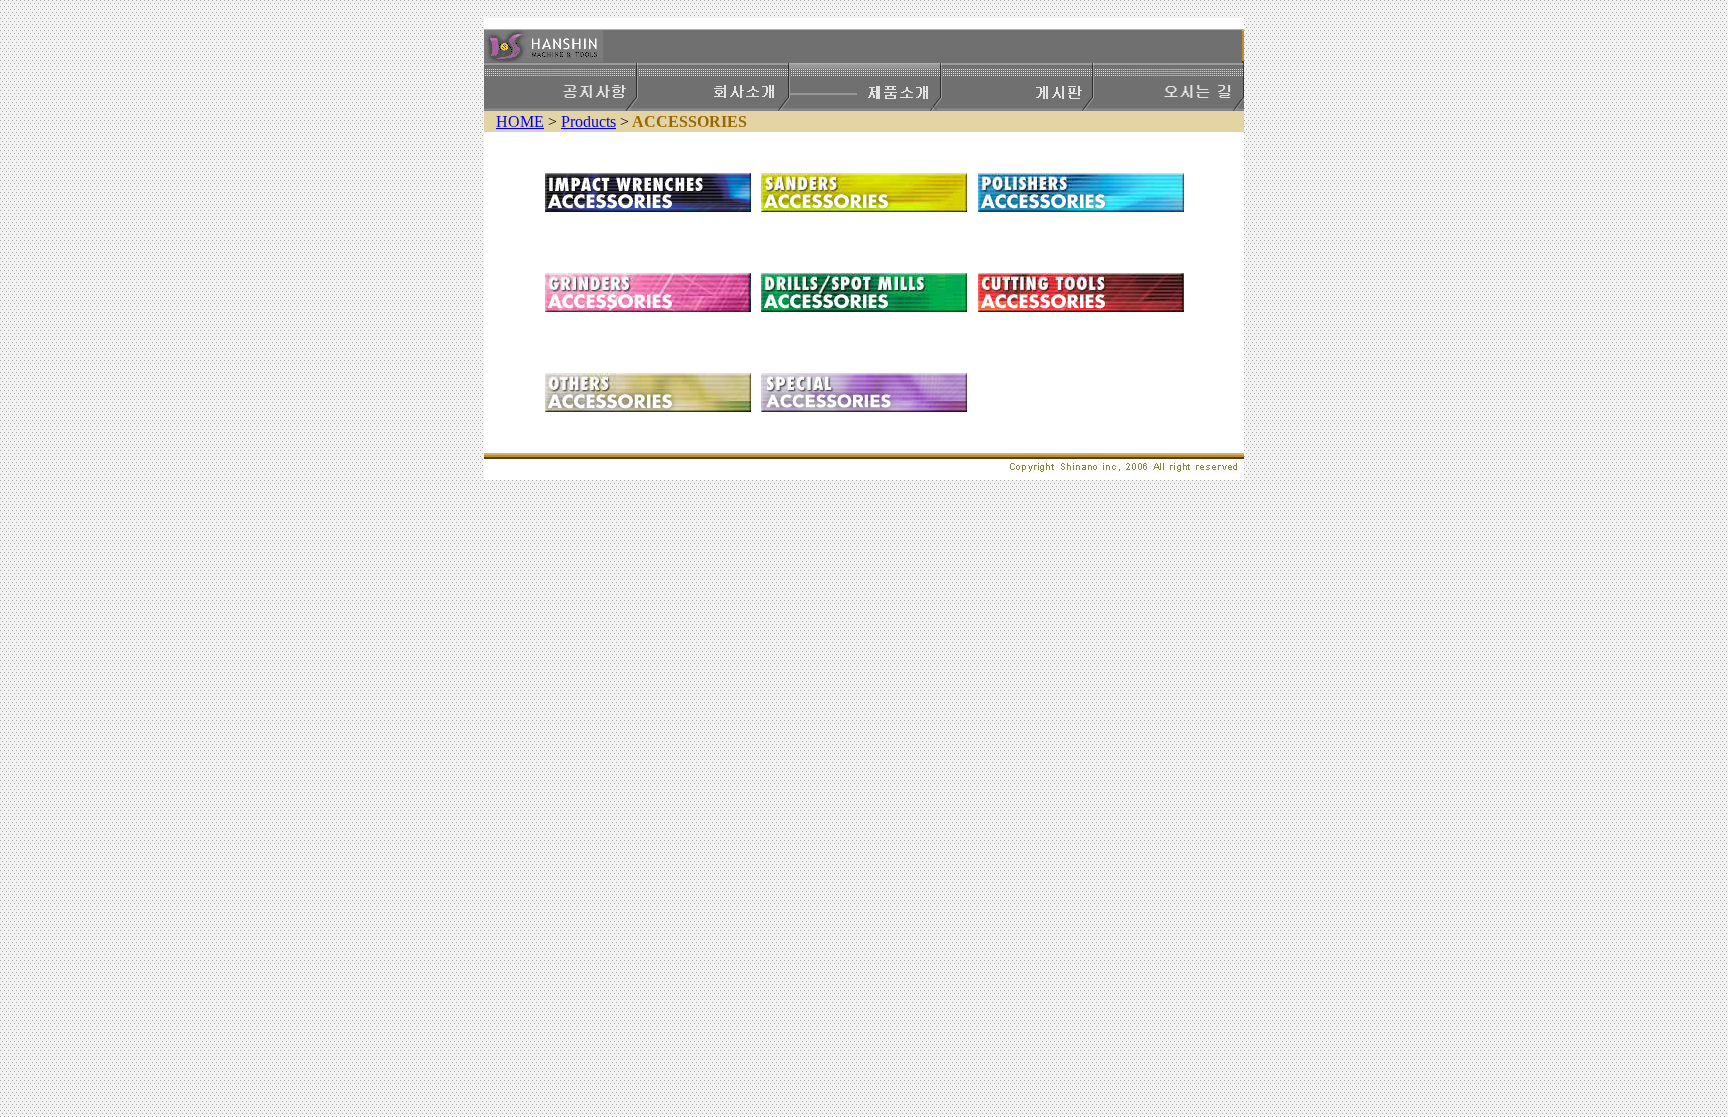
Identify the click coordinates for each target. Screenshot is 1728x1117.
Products (588, 121)
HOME (520, 121)
